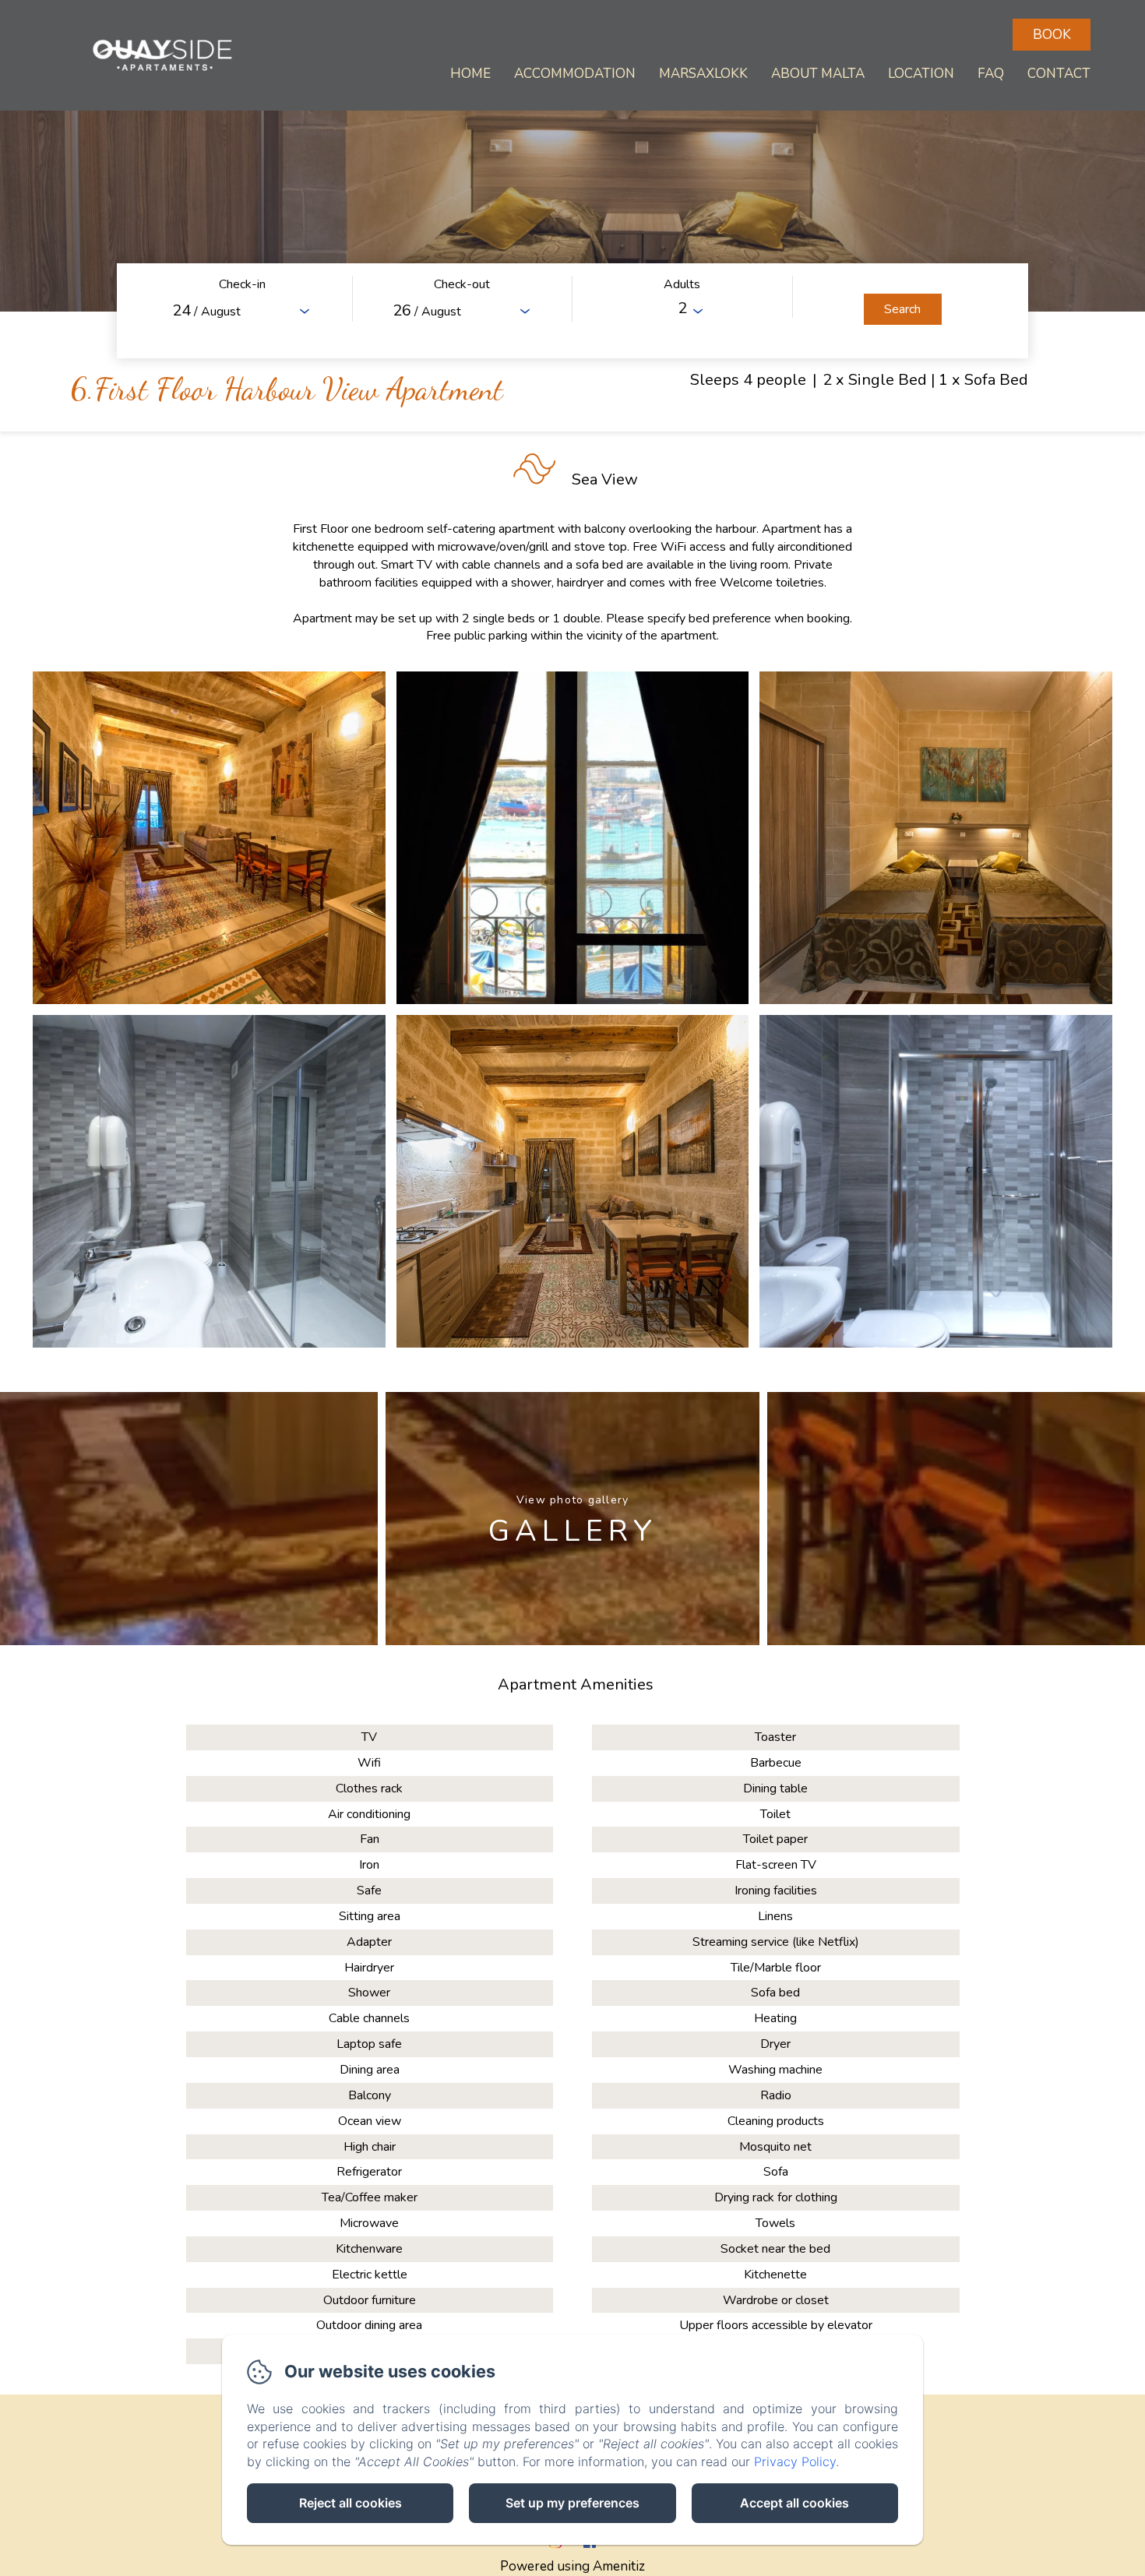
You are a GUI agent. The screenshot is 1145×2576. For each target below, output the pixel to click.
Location (921, 74)
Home (470, 74)
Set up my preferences (572, 2503)
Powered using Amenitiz (572, 2566)
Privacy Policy (795, 2461)
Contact (1059, 74)
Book (1052, 35)
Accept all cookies (794, 2503)
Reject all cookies (351, 2503)
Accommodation (575, 74)
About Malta (818, 74)
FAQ (991, 74)
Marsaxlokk (703, 74)
